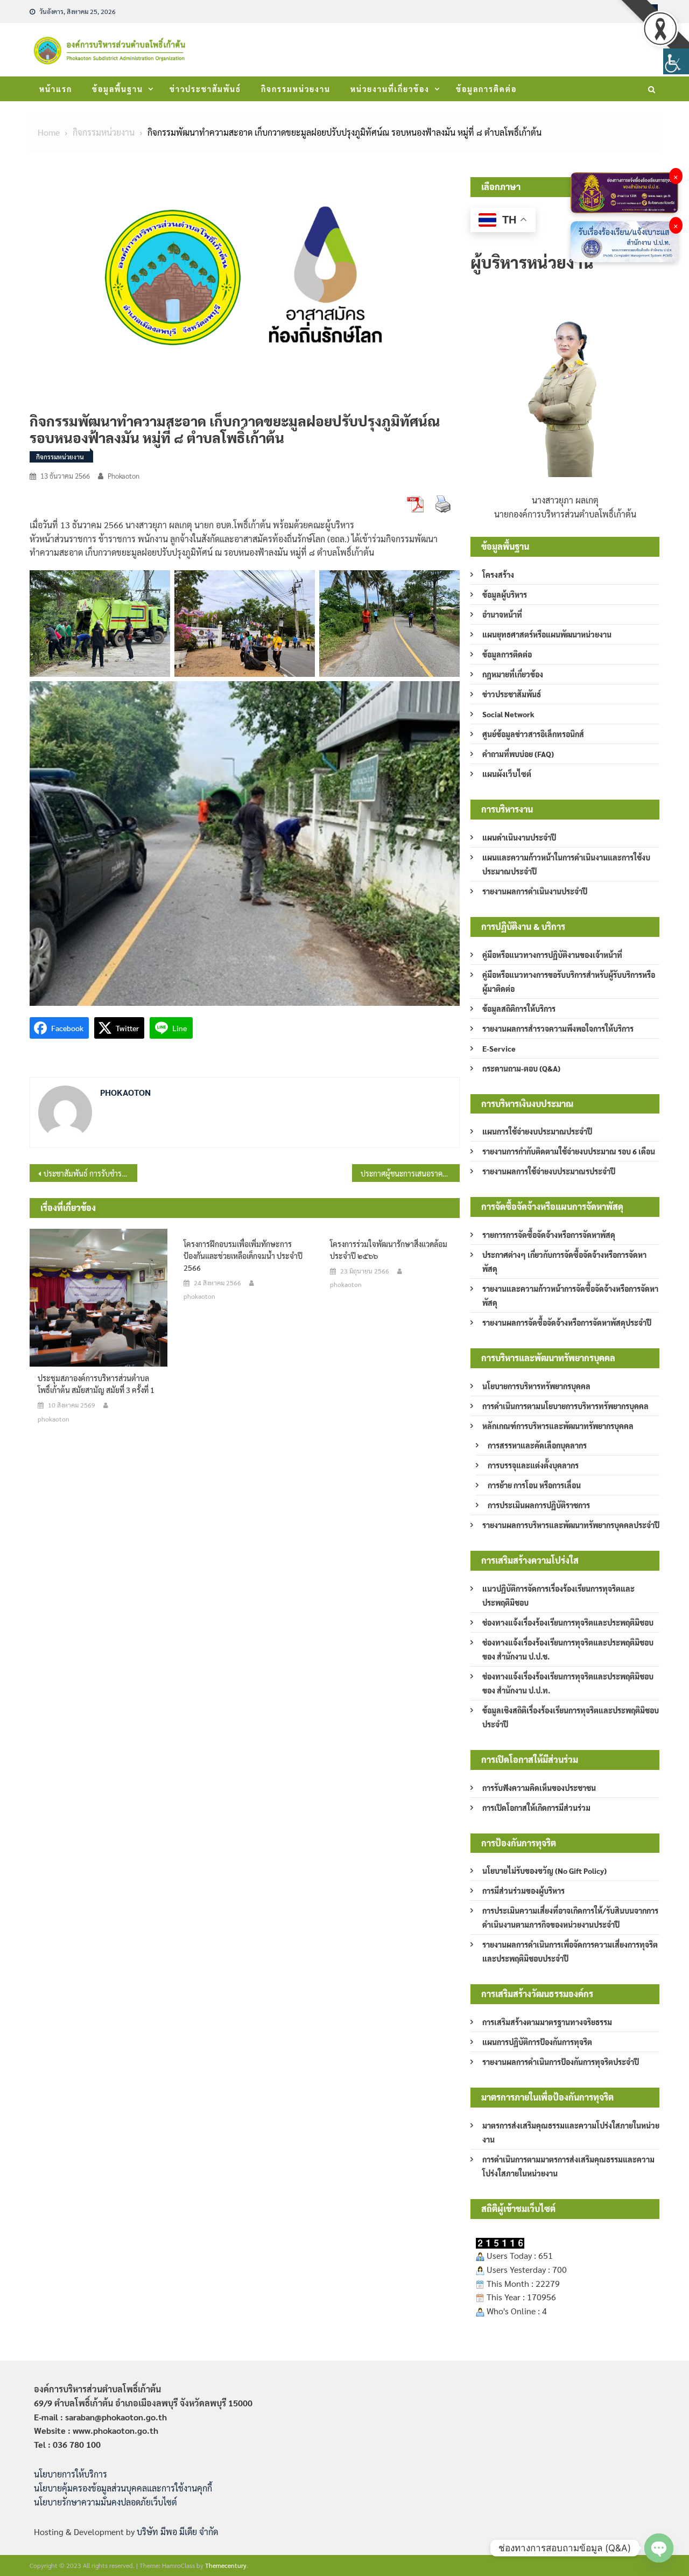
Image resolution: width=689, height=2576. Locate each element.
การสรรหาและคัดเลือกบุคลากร (537, 1445)
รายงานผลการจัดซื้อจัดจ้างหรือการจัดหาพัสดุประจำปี (567, 1322)
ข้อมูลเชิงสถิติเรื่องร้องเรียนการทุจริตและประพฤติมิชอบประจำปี (571, 1717)
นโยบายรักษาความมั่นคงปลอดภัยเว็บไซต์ (106, 2502)
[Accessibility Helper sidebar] (676, 61)
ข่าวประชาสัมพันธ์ (205, 89)
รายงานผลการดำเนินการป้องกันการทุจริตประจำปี (561, 2062)
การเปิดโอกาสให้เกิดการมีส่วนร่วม (536, 1808)
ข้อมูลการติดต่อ (486, 89)
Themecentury (226, 2565)
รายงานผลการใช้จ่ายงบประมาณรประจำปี (549, 1171)
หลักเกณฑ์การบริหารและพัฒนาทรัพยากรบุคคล (558, 1426)
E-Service (499, 1048)
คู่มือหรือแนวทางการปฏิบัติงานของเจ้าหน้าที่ (552, 955)
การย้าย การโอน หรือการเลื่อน (534, 1485)
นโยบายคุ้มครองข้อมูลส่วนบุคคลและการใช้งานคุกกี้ (123, 2488)
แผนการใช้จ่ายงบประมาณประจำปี (537, 1131)
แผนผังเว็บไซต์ (507, 774)
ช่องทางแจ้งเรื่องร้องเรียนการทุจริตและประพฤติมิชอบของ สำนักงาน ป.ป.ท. (568, 1683)
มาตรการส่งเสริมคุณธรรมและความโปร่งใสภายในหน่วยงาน (571, 2132)
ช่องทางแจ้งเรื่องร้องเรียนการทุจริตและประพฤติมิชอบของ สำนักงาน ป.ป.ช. (568, 1649)
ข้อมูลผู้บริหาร (505, 594)
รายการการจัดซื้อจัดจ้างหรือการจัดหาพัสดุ (549, 1235)
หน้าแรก (56, 89)
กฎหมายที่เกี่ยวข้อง (513, 674)
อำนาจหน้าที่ (502, 614)
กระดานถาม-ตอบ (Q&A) (521, 1068)
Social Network (508, 714)
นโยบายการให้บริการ (71, 2474)
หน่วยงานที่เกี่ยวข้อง (390, 89)
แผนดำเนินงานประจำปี (519, 837)
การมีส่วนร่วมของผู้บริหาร (523, 1891)
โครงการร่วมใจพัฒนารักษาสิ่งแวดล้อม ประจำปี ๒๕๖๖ (389, 1250)
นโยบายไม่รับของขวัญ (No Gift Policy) (544, 1871)
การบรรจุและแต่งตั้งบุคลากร (533, 1465)
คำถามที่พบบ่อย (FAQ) (518, 754)
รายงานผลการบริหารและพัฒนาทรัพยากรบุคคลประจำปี (571, 1525)
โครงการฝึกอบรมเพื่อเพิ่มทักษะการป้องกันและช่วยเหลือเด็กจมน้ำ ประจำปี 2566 (243, 1256)
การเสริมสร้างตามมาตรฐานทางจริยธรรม (547, 2022)
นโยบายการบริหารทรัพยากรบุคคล (536, 1386)
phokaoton (124, 476)
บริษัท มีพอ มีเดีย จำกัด (177, 2532)
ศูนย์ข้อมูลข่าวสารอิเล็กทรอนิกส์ (533, 734)
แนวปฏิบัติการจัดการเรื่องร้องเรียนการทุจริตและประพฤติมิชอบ (558, 1595)
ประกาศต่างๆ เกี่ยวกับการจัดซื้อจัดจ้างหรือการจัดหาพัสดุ (564, 1262)
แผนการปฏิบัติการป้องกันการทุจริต (537, 2042)
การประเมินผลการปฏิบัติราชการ (539, 1505)
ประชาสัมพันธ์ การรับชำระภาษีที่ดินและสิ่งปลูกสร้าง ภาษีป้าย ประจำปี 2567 (90, 1173)
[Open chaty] (659, 2548)
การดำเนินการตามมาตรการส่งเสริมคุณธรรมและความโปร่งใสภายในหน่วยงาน (568, 2166)
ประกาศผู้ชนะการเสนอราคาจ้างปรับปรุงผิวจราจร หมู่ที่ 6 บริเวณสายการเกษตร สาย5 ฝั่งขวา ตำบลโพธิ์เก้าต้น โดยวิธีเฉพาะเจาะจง (410, 1173)
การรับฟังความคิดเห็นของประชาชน (539, 1788)
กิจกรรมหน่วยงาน (296, 89)
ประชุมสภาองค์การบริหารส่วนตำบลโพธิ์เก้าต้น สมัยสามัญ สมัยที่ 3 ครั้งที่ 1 (96, 1384)
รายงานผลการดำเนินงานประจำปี (535, 891)
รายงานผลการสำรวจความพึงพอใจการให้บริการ (558, 1028)
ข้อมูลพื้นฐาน (118, 89)
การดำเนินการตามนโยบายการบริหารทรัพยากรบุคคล (565, 1406)
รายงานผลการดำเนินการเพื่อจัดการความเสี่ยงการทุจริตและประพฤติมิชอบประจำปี (570, 1951)
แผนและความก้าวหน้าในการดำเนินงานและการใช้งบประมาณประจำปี (566, 864)
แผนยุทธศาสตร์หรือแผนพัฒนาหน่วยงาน (547, 634)
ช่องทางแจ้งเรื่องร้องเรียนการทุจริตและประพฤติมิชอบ (568, 1622)
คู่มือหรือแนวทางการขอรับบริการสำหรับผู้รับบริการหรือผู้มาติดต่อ (569, 982)
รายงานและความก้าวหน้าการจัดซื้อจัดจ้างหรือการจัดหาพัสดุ (570, 1296)
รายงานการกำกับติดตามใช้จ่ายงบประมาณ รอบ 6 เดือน (569, 1151)
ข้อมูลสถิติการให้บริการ (519, 1009)
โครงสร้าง (498, 575)
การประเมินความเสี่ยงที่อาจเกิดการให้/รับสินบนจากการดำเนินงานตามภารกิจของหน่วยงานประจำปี (570, 1917)
